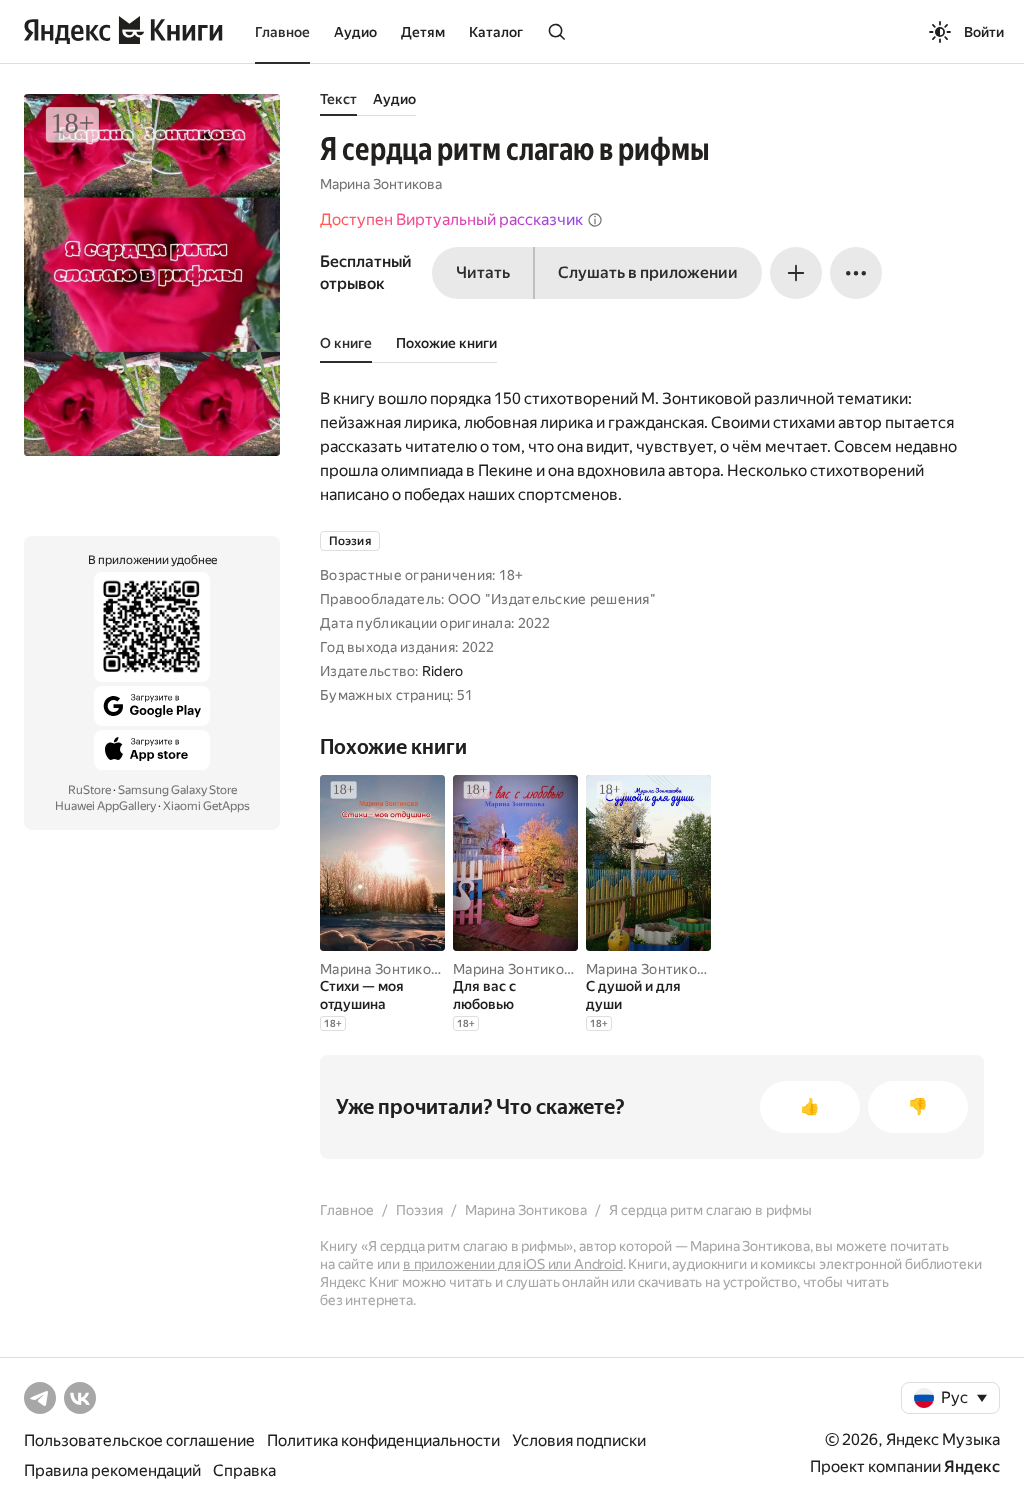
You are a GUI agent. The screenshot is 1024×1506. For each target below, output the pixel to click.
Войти (984, 32)
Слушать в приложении (648, 272)
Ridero (443, 671)
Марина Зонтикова (381, 184)
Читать (483, 272)
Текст (338, 99)
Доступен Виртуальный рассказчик (451, 219)
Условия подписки (579, 1440)
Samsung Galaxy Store (177, 790)
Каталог (496, 32)
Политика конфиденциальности (383, 1440)
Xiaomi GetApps (206, 806)
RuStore (89, 790)
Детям (423, 32)
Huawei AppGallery (105, 806)
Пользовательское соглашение (139, 1440)
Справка (244, 1470)
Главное (282, 32)
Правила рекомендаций (112, 1470)
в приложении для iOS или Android (513, 1264)
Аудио (355, 32)
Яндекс (972, 1466)
